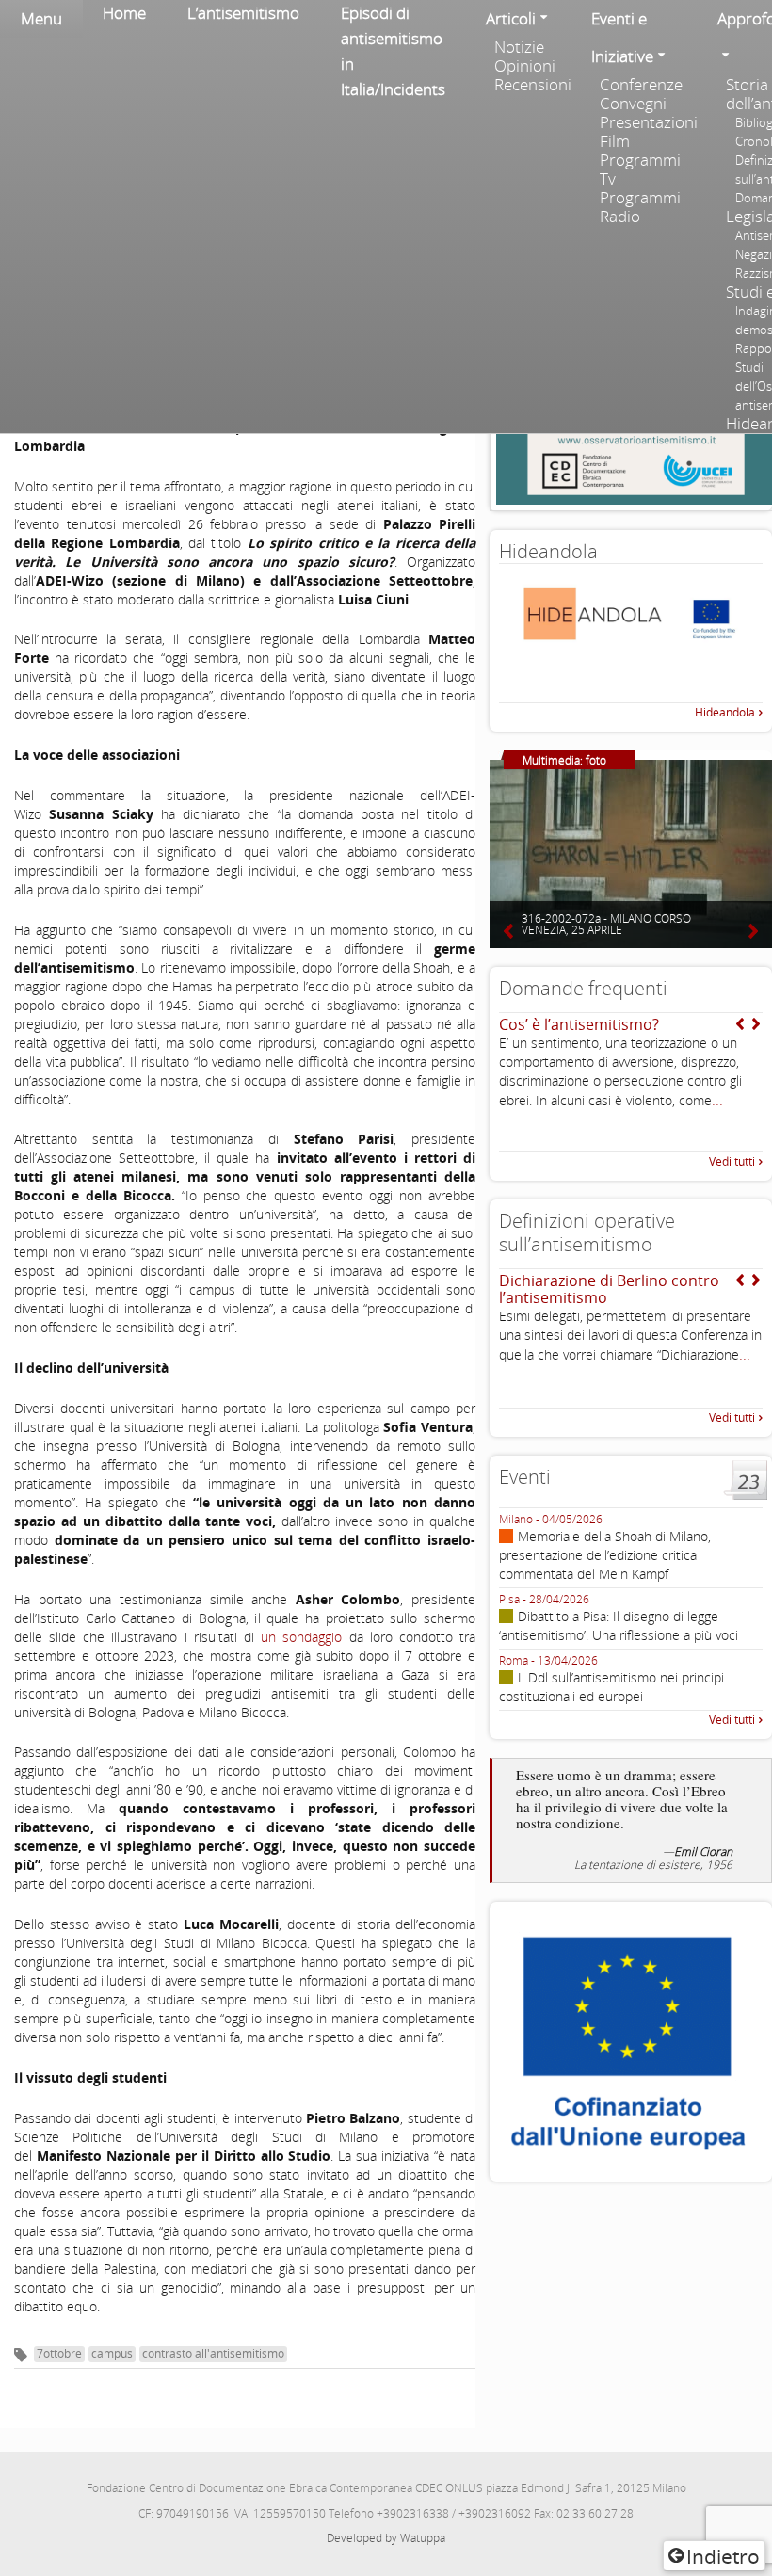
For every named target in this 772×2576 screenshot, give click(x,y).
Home (124, 13)
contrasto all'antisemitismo (213, 2353)
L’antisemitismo (243, 13)
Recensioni (533, 85)
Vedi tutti (732, 1161)
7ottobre (59, 2353)
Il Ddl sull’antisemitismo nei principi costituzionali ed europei (611, 1687)
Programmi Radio (640, 207)
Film (615, 141)
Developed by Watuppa (386, 2538)
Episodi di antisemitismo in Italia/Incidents (393, 51)
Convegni (633, 104)
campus (112, 2353)
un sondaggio (301, 1637)
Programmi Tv (640, 169)
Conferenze (641, 85)
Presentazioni (648, 122)
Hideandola (725, 712)
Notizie (519, 47)
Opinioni (525, 66)
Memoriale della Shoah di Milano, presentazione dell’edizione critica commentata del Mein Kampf (605, 1555)
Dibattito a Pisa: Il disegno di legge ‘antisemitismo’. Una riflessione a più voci (619, 1626)
